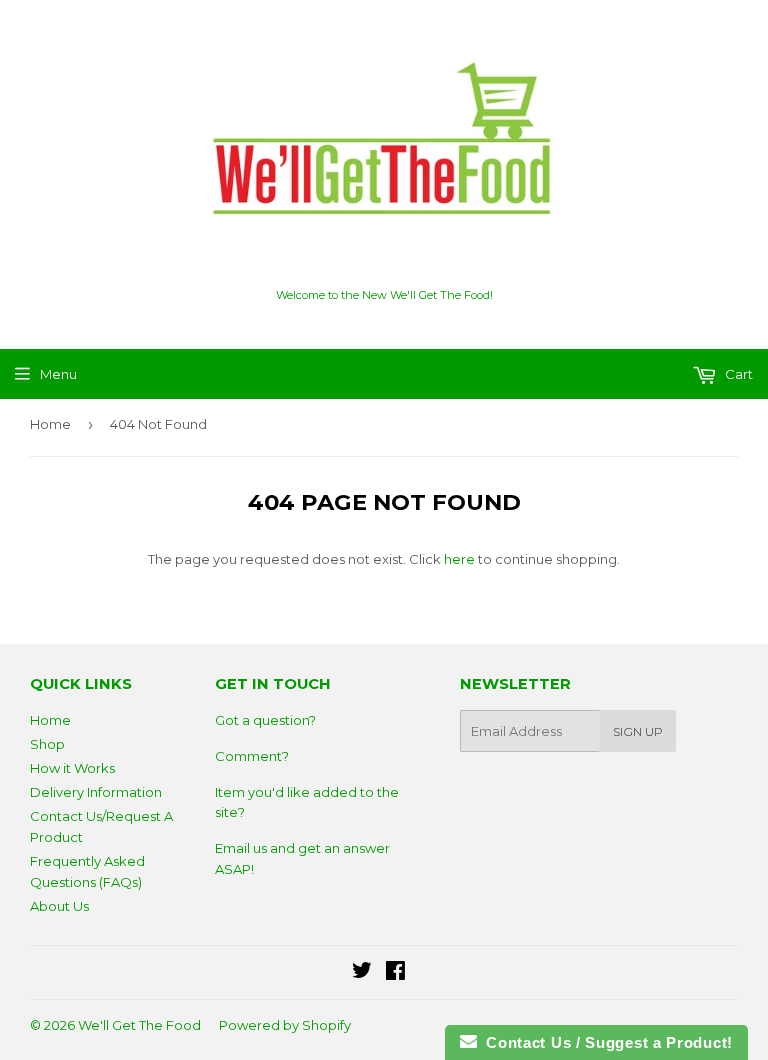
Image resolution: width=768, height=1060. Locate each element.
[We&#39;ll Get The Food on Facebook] (395, 973)
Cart (737, 374)
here (459, 559)
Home (50, 424)
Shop (47, 744)
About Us (59, 906)
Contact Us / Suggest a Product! (605, 1042)
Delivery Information (96, 792)
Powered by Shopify (285, 1025)
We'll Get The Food (139, 1025)
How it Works (72, 768)
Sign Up (638, 731)
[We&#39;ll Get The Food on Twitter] (362, 973)
